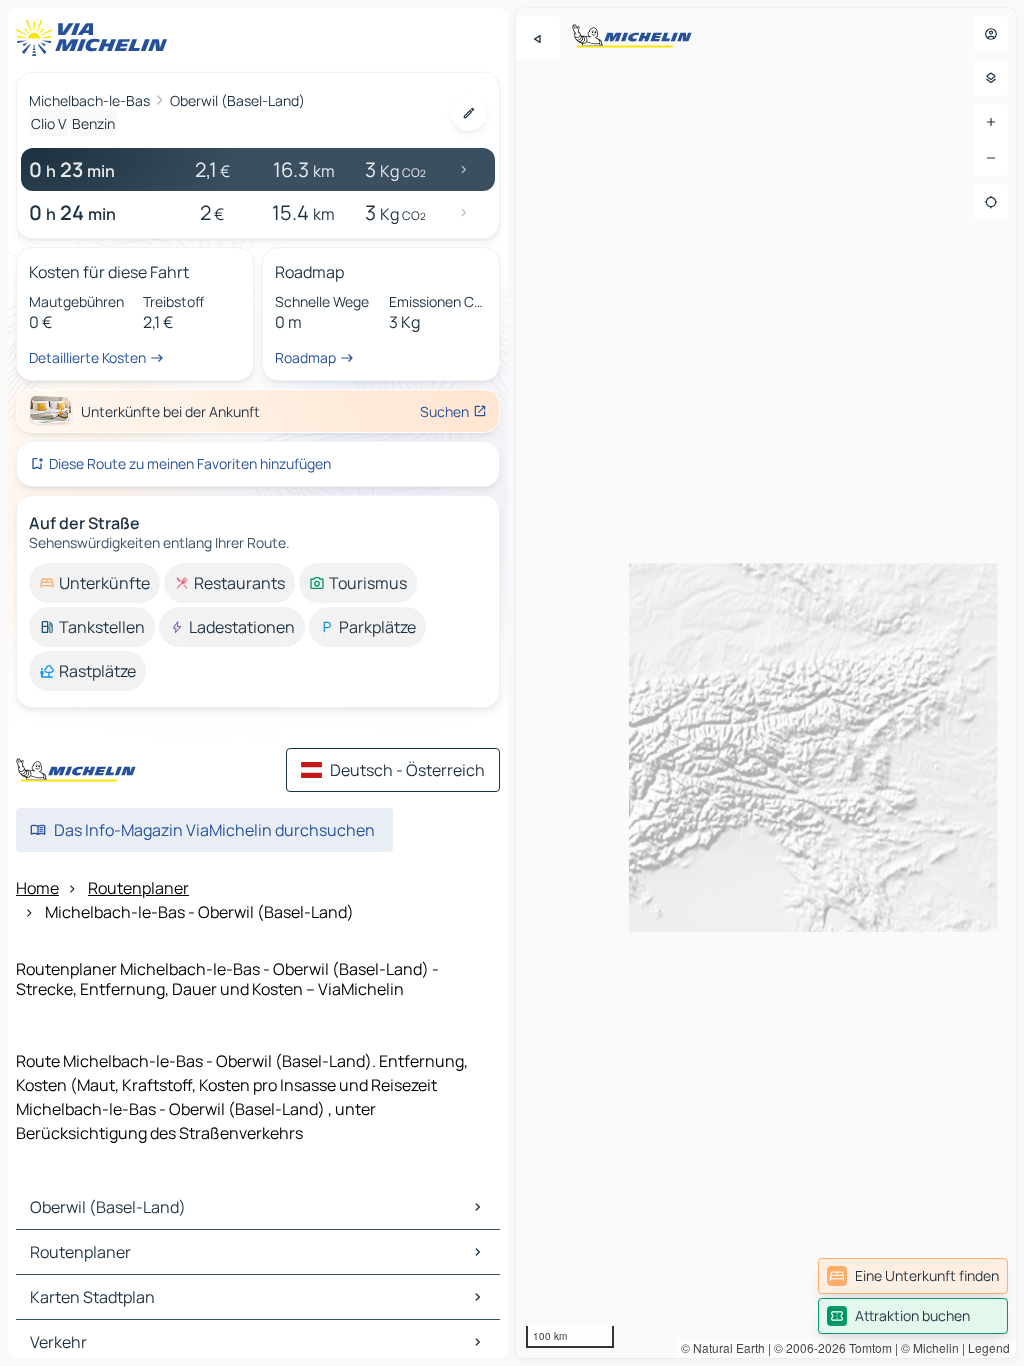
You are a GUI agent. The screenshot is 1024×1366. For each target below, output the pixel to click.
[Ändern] (469, 113)
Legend (989, 1347)
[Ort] (991, 202)
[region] (766, 683)
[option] (94, 583)
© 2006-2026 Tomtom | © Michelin (866, 1347)
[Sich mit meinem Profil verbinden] (991, 34)
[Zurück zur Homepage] (96, 38)
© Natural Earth (723, 1347)
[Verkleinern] (991, 158)
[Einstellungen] (991, 78)
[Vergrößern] (991, 122)
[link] (913, 1276)
